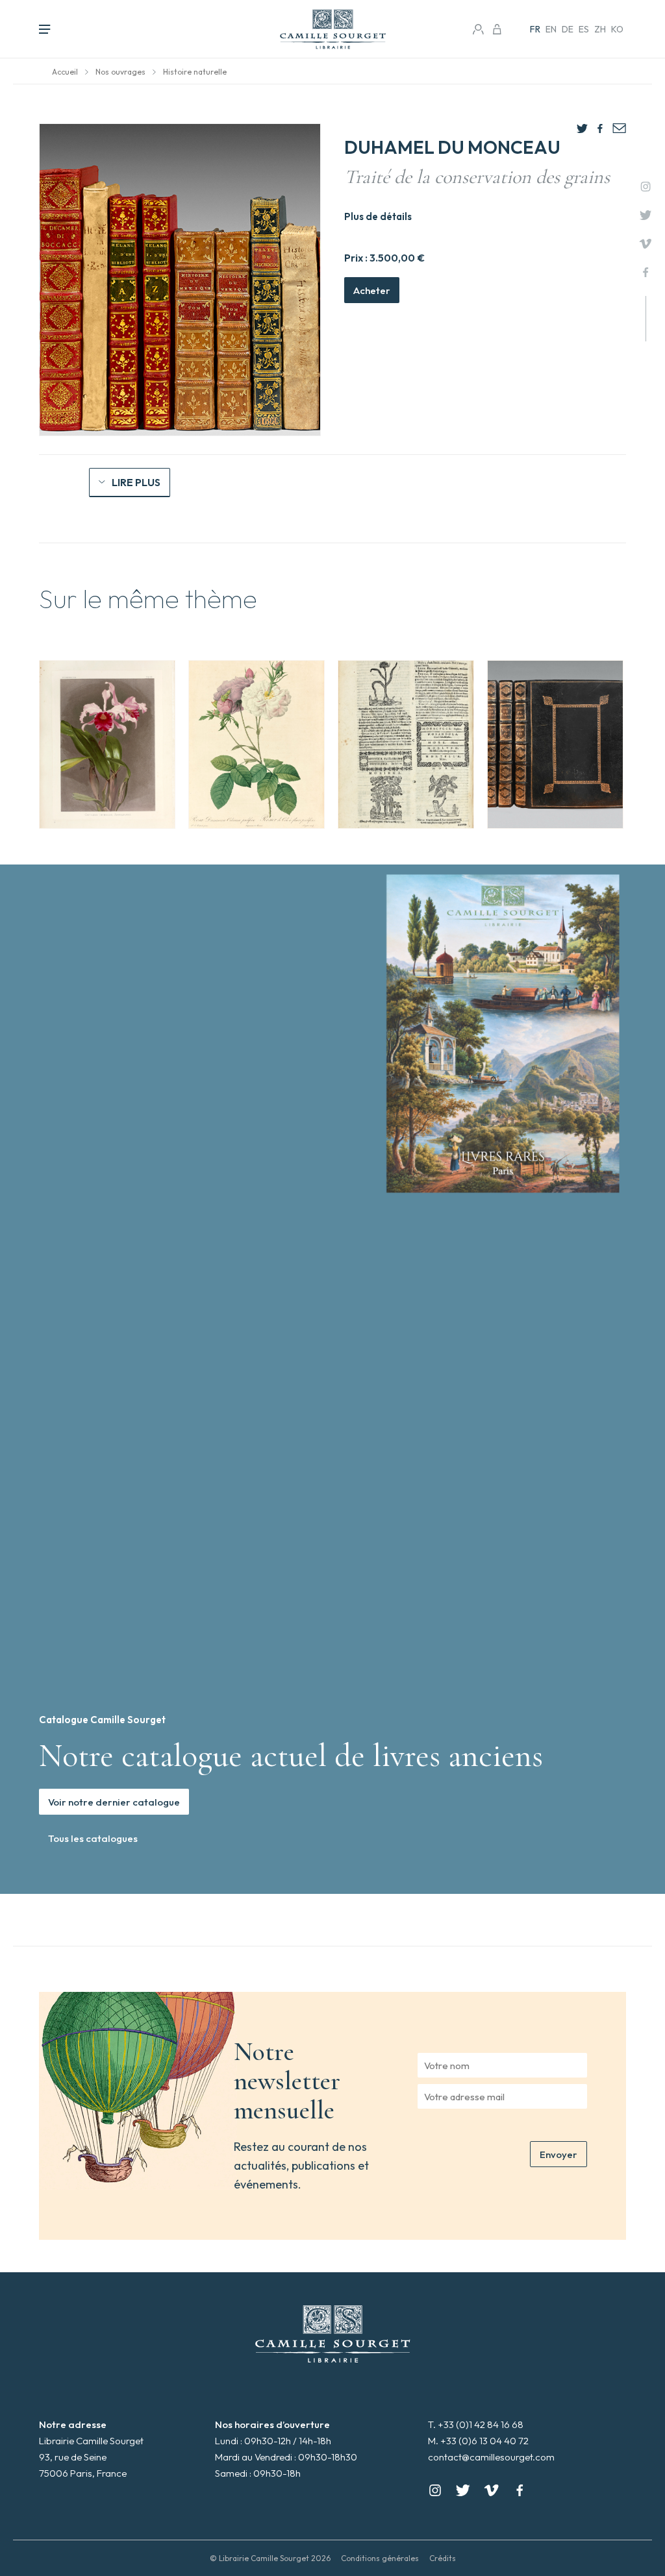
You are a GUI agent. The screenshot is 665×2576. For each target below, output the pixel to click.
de (568, 29)
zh (600, 29)
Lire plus (136, 482)
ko (617, 29)
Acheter (372, 290)
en (551, 29)
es (584, 29)
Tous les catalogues (93, 1838)
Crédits (443, 2558)
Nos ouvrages (120, 72)
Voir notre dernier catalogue (114, 1802)
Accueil (65, 72)
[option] (107, 744)
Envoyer (558, 2154)
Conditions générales (380, 2558)
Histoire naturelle (195, 72)
